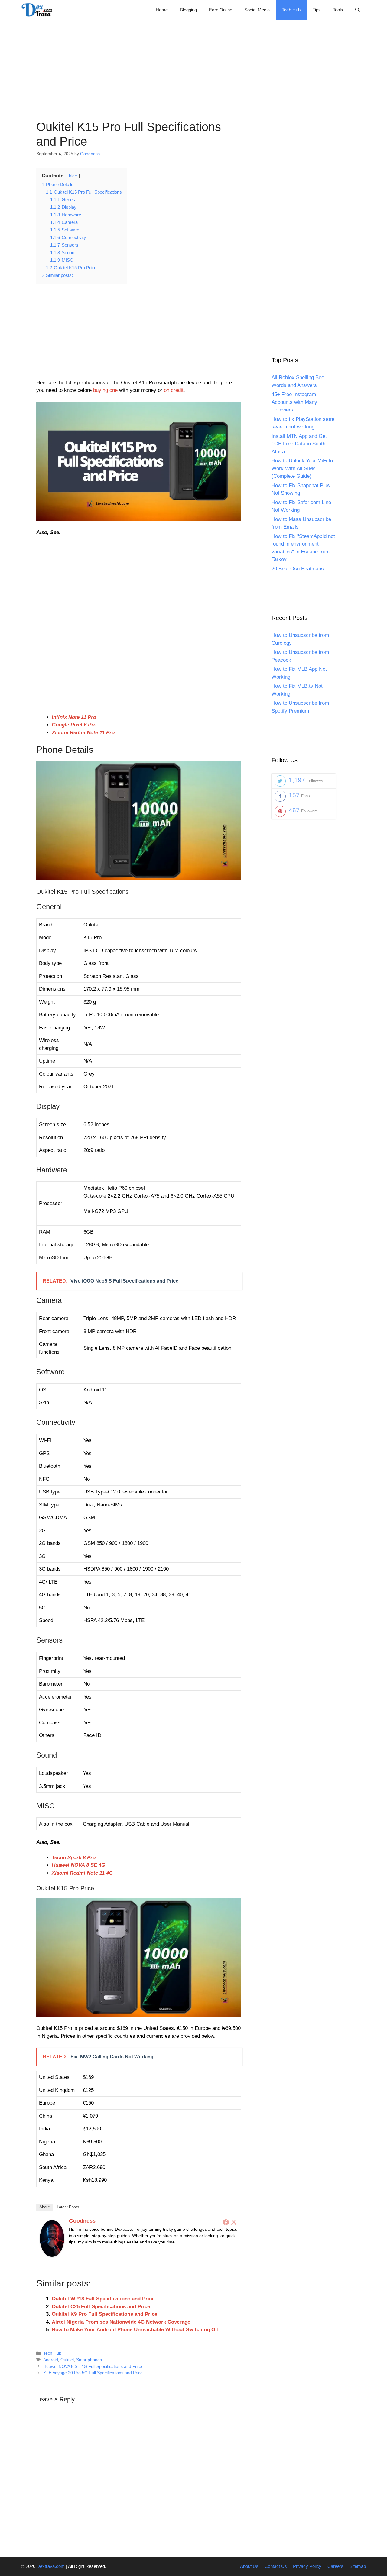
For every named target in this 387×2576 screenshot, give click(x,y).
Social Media (257, 10)
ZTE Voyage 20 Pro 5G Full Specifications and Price (93, 2373)
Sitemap (358, 2566)
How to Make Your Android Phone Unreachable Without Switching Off (135, 2330)
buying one (105, 390)
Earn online (221, 10)
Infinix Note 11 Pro (74, 717)
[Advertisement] (193, 62)
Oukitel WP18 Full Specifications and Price (103, 2299)
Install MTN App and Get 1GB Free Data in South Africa (299, 444)
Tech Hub (291, 10)
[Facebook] (226, 2222)
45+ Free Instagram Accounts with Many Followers (294, 402)
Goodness (82, 2221)
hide (73, 176)
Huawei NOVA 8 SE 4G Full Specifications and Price (93, 2366)
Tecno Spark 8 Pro (74, 1858)
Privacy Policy (307, 2566)
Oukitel (67, 2360)
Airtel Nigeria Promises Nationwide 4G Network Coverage (121, 2322)
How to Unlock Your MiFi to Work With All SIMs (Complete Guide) (302, 468)
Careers (335, 2566)
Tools (338, 10)
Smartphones (89, 2360)
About (44, 2207)
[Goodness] (52, 2255)
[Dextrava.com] (38, 10)
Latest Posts (68, 2207)
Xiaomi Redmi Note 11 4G (82, 1873)
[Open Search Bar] (358, 10)
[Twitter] (234, 2222)
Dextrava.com (51, 2566)
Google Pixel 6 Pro (74, 725)
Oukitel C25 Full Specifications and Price (101, 2307)
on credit (174, 390)
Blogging (188, 10)
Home (162, 10)
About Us (249, 2566)
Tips (317, 10)
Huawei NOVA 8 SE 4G (78, 1865)
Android (51, 2360)
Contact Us (276, 2566)
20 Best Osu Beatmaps (298, 569)
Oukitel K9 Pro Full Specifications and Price (104, 2314)
